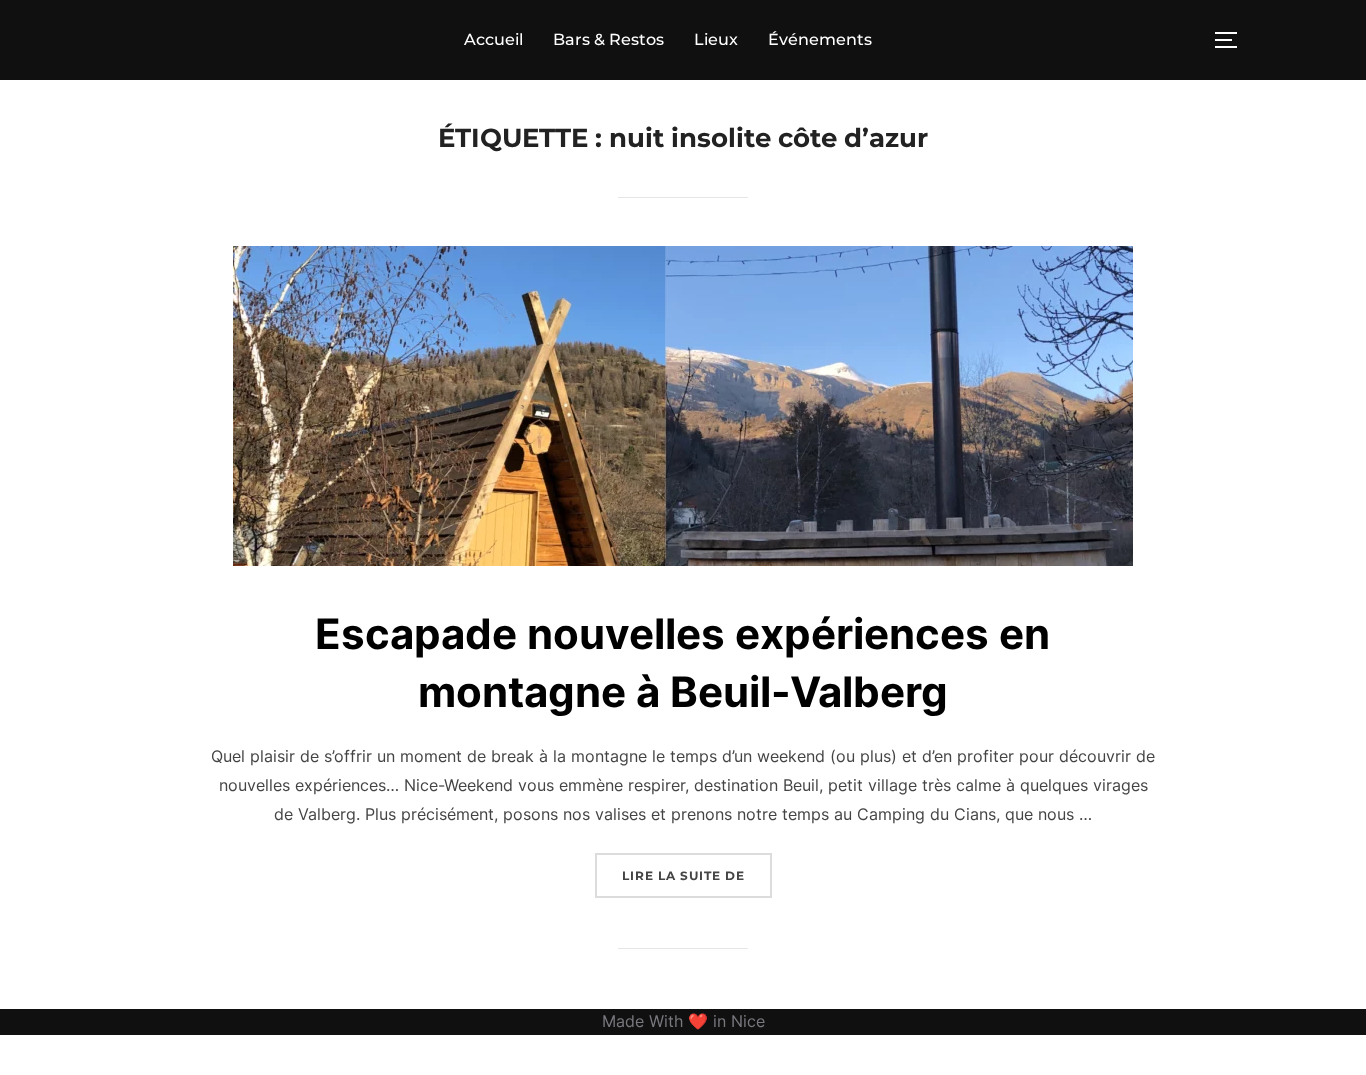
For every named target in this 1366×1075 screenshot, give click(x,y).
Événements (820, 39)
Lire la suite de (697, 875)
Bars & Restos (608, 39)
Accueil (493, 39)
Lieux (716, 39)
